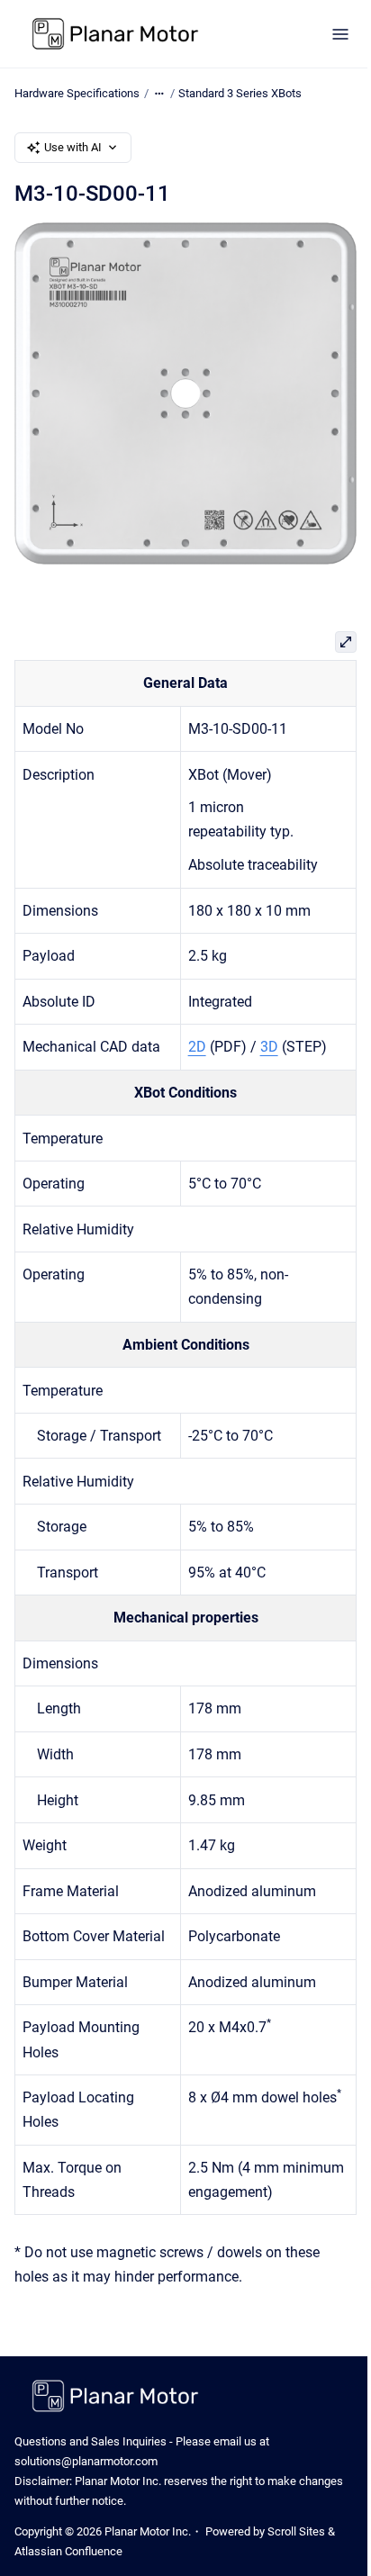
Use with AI (73, 147)
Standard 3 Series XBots (240, 93)
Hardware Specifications (77, 93)
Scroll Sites (296, 2531)
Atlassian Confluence (68, 2551)
